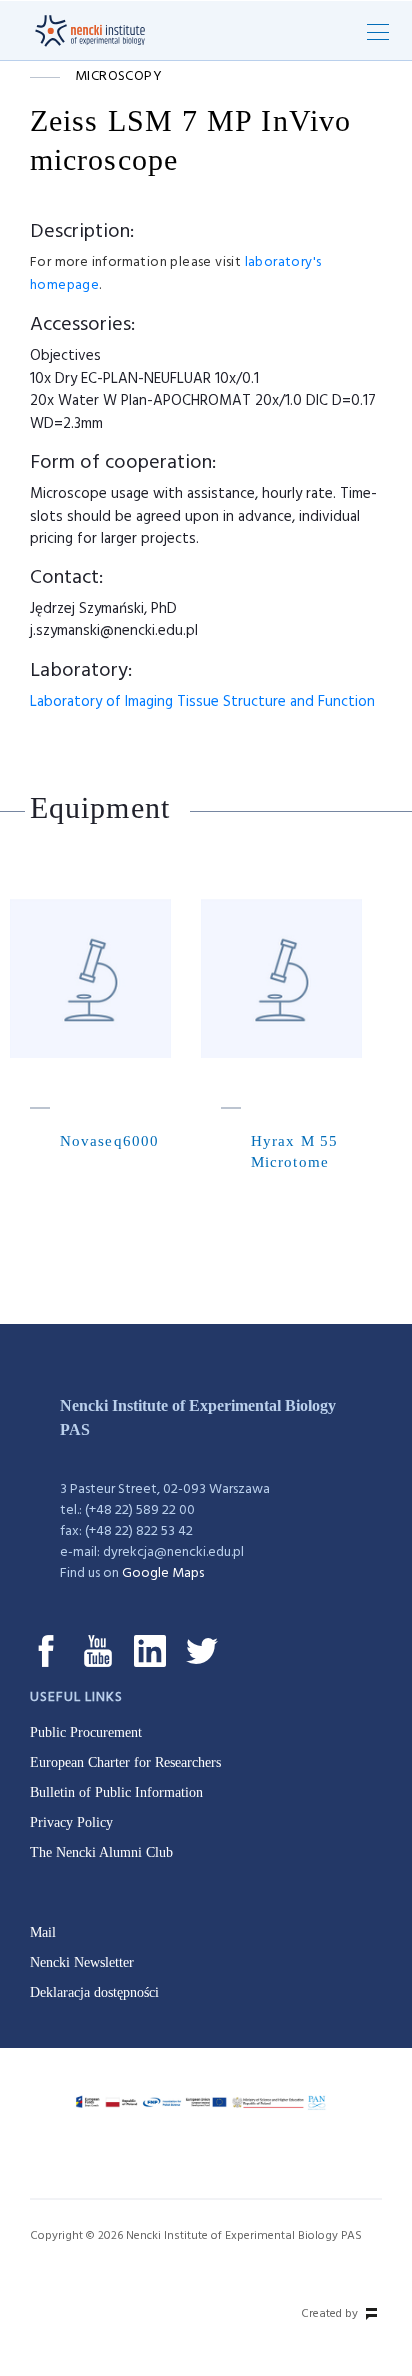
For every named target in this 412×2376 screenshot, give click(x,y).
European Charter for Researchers (125, 1762)
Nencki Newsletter (82, 1962)
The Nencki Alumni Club (101, 1852)
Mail (43, 1932)
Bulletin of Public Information (116, 1792)
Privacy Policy (71, 1822)
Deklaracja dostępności (94, 1992)
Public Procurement (86, 1732)
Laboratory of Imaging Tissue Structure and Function (202, 702)
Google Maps (163, 1573)
